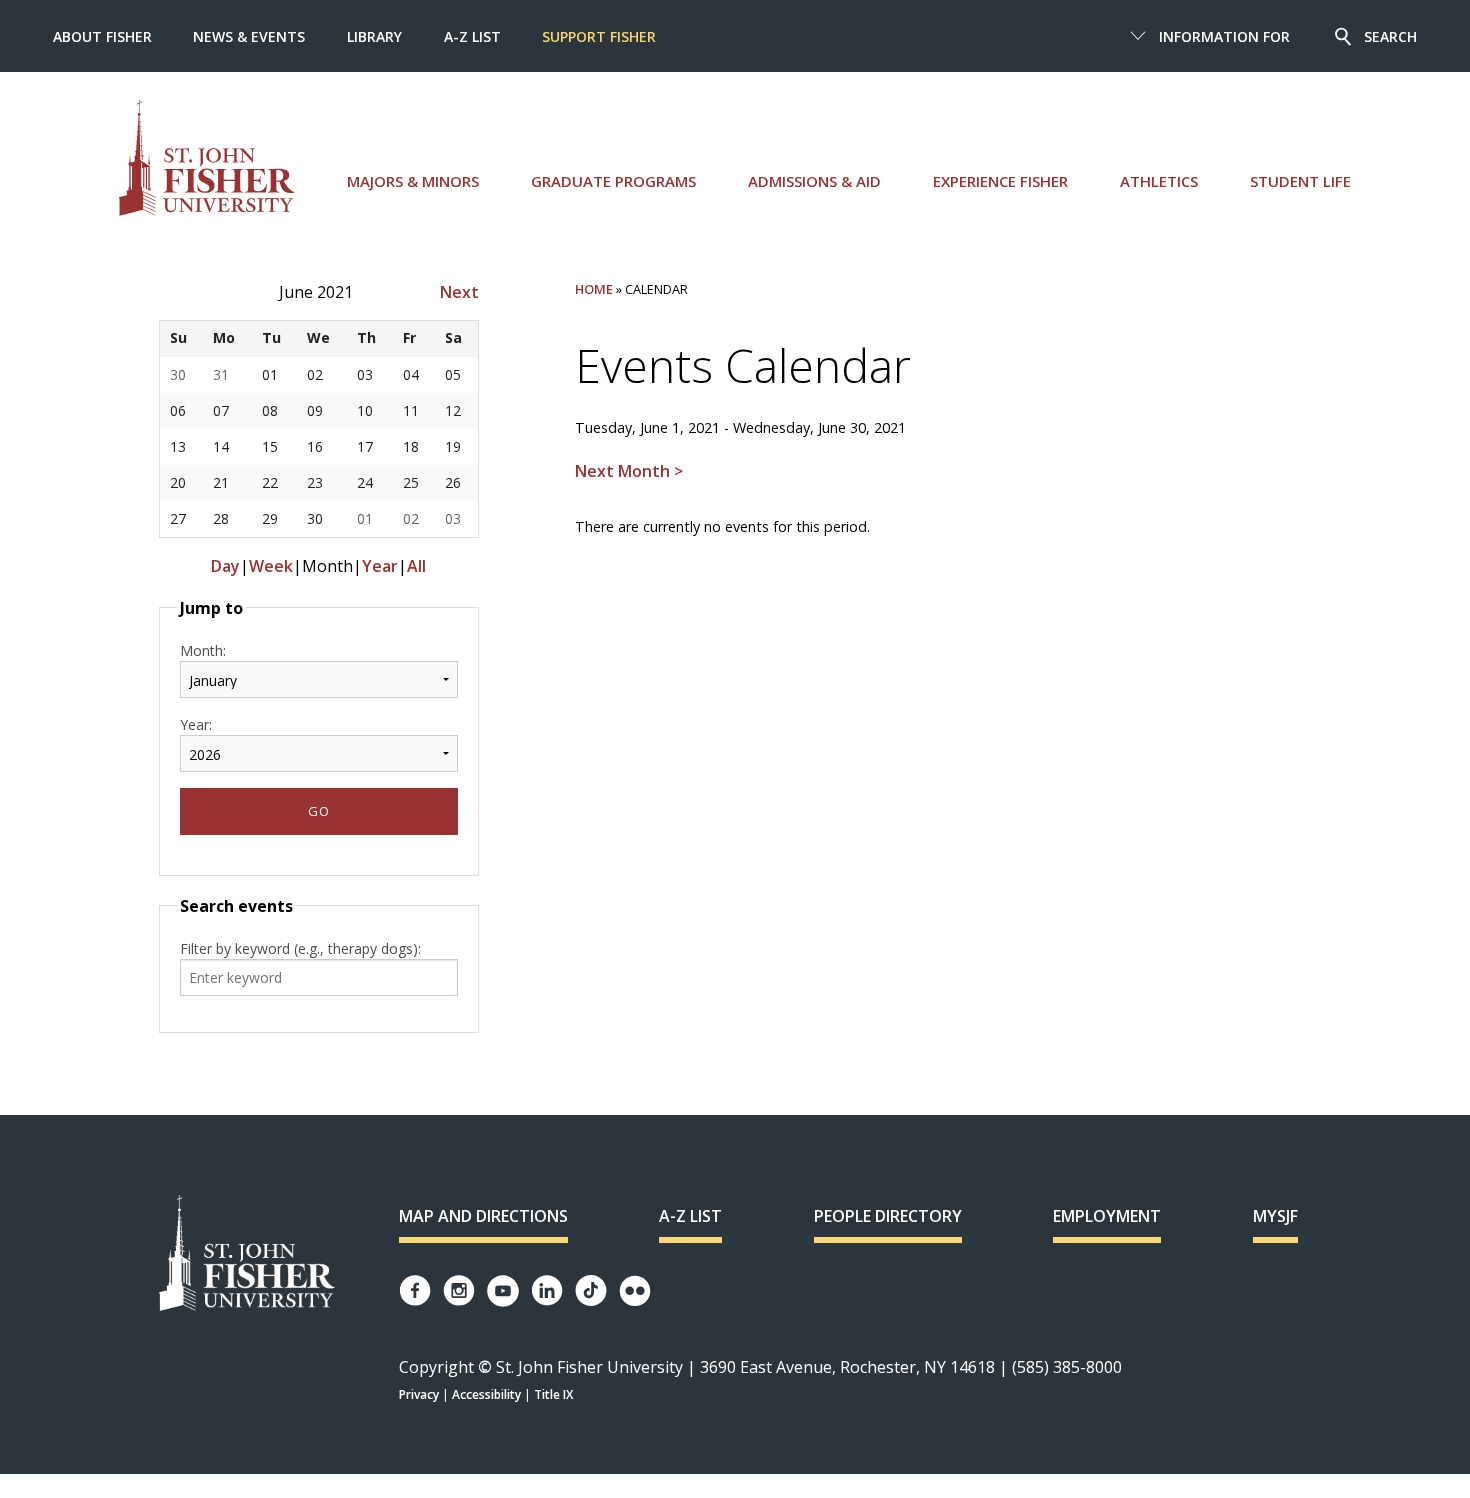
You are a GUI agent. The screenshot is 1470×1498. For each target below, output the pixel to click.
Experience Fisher (1000, 181)
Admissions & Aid (814, 181)
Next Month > (629, 471)
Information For (1224, 36)
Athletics (1159, 181)
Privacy (419, 1394)
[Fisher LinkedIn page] (547, 1290)
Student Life (1300, 181)
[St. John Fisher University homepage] (207, 157)
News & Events (249, 36)
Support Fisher (599, 36)
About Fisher (102, 36)
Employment (1107, 1216)
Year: (196, 724)
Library (374, 36)
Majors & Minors (413, 181)
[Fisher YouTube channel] (503, 1291)
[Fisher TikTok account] (591, 1290)
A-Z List (472, 36)
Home (594, 289)
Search (1390, 36)
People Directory (888, 1216)
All (416, 566)
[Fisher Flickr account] (635, 1291)
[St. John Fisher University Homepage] (247, 1254)
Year (380, 566)
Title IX (553, 1394)
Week (271, 566)
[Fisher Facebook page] (415, 1290)
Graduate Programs (613, 181)
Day (225, 566)
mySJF (1275, 1216)
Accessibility (486, 1394)
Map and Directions (483, 1216)
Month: (203, 650)
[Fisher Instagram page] (459, 1290)
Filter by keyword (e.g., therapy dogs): (300, 948)
